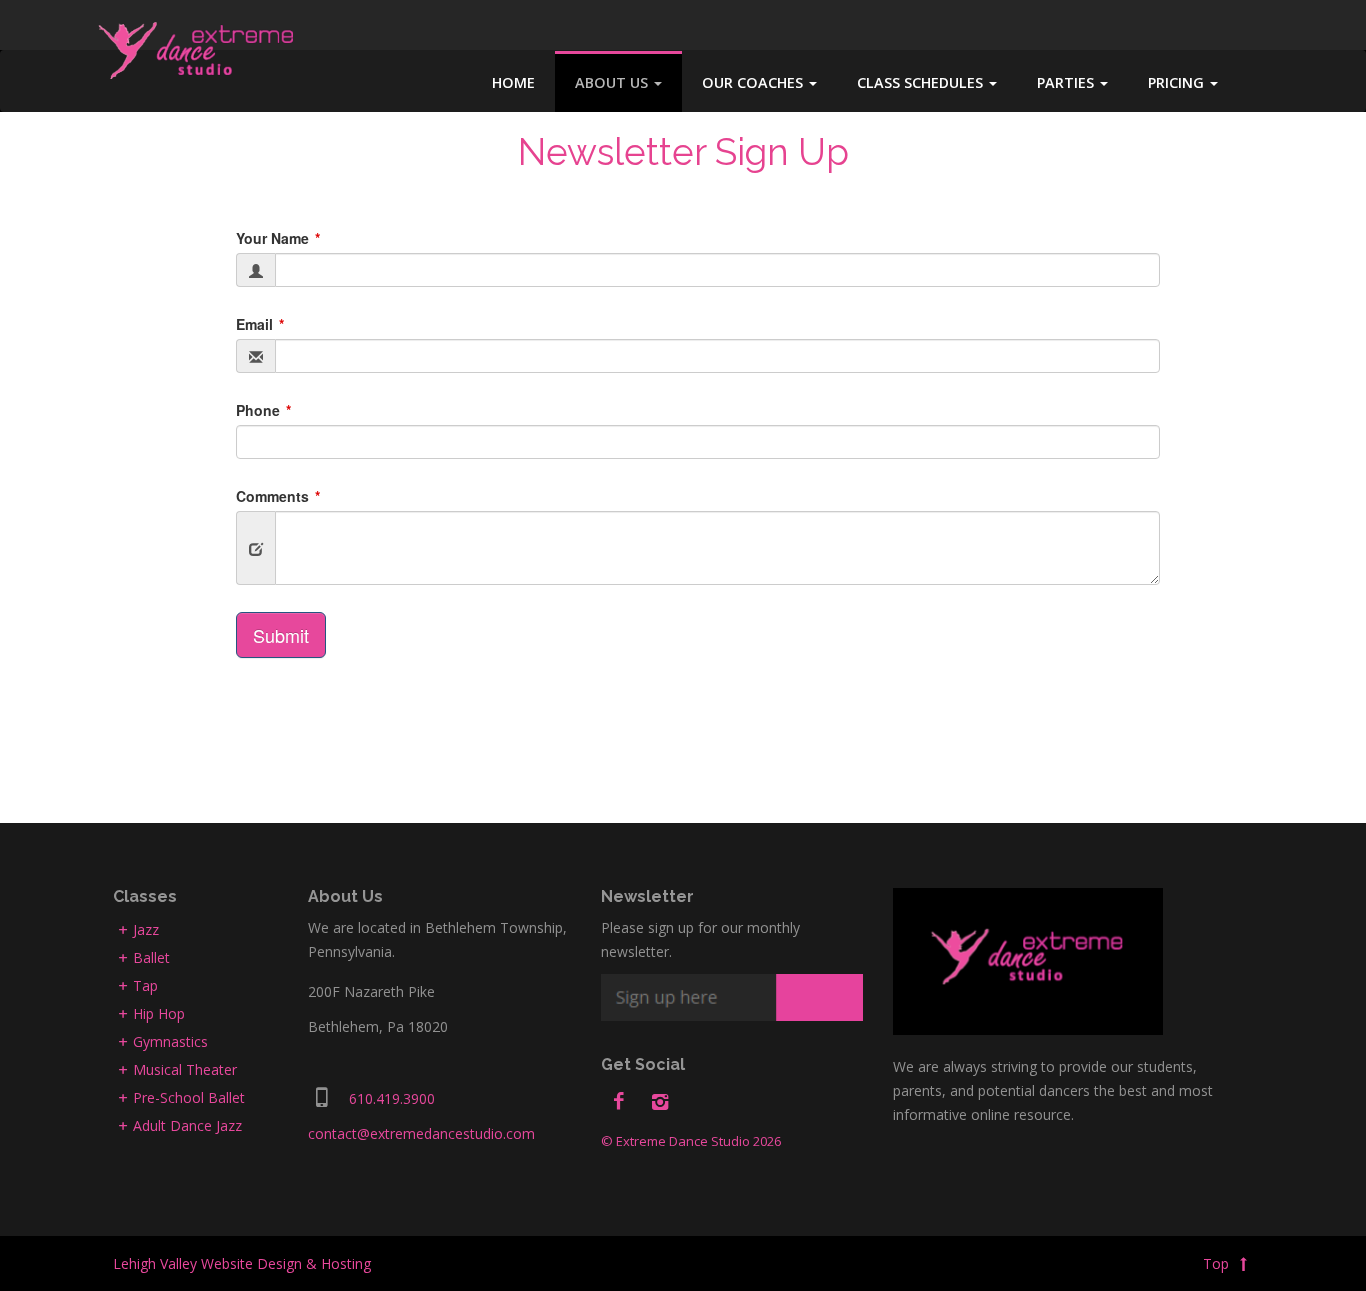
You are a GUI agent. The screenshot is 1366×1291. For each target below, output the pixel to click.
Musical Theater (185, 1069)
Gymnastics (170, 1041)
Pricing (1178, 82)
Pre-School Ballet (189, 1097)
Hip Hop (159, 1013)
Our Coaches (754, 82)
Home (513, 82)
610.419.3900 (392, 1098)
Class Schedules (922, 82)
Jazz (146, 929)
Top (1218, 1263)
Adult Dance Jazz (187, 1125)
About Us (613, 82)
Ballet (151, 957)
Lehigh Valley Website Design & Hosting (242, 1263)
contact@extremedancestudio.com (421, 1133)
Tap (145, 985)
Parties (1067, 82)
